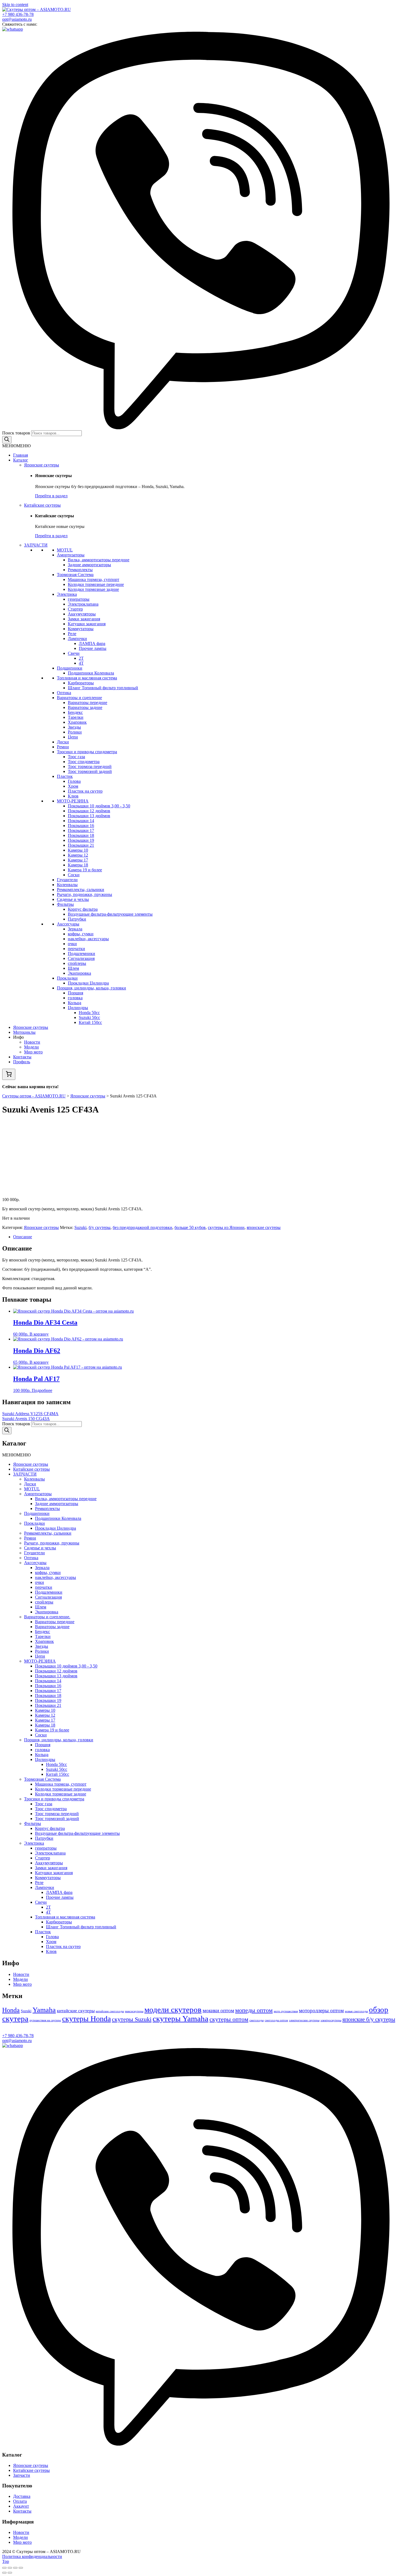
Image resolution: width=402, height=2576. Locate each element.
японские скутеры (264, 1227)
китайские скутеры (76, 2011)
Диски (63, 742)
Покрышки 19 (81, 840)
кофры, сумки (81, 934)
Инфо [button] (18, 1037)
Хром (73, 786)
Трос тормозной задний (90, 771)
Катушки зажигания (87, 624)
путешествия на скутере (45, 2020)
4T (81, 663)
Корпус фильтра (83, 909)
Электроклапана (83, 604)
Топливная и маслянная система (87, 678)
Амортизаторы (71, 555)
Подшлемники (81, 953)
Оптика (64, 693)
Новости (32, 1042)
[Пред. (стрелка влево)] (4, 2573)
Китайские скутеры (42, 505)
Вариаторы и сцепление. (47, 1617)
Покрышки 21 (81, 845)
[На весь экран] (15, 2568)
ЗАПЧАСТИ (36, 545)
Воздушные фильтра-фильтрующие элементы (110, 914)
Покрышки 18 (81, 835)
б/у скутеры (100, 1227)
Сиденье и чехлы (73, 899)
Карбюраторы (81, 683)
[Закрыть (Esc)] (4, 2568)
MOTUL (65, 550)
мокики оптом (218, 2010)
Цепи (73, 737)
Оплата (20, 2501)
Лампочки (77, 639)
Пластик (65, 776)
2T (81, 658)
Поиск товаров (16, 433)
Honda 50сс (89, 1013)
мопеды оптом (254, 2010)
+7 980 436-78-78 (18, 14)
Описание (23, 1237)
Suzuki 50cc (89, 1017)
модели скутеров (173, 2010)
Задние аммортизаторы (89, 565)
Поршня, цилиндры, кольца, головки (91, 988)
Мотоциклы (24, 1032)
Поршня (75, 993)
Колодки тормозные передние (96, 584)
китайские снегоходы (110, 2011)
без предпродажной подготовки (142, 1227)
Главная (21, 455)
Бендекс (75, 712)
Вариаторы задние (85, 707)
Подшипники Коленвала (91, 673)
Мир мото (33, 1052)
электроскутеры (331, 2020)
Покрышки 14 (81, 821)
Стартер (75, 609)
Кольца (75, 1003)
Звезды (74, 727)
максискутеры (134, 2011)
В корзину (39, 1334)
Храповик (77, 722)
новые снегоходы (356, 2011)
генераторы (79, 599)
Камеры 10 (78, 850)
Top (6, 2561)
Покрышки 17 (81, 830)
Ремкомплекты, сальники (81, 890)
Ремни (63, 747)
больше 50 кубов (190, 1227)
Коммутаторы (81, 629)
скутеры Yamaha (180, 2019)
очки (72, 944)
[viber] (201, 428)
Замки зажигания (84, 619)
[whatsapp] (13, 29)
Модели (31, 1047)
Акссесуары (68, 924)
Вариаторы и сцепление (79, 698)
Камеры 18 (78, 865)
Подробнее (42, 1390)
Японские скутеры (42, 465)
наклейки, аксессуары (88, 939)
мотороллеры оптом (321, 2010)
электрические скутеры (304, 2020)
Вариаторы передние (88, 703)
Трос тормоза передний (90, 766)
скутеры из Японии (226, 1227)
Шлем (73, 968)
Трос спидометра (84, 762)
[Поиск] (7, 440)
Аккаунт (21, 2506)
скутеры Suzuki (132, 2019)
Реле (72, 634)
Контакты (22, 1057)
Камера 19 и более (85, 870)
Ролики (75, 732)
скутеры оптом (229, 2019)
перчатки (76, 949)
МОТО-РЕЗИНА (73, 801)
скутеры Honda (86, 2019)
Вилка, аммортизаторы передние (99, 560)
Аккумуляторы (82, 614)
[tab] (206, 1237)
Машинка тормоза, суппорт (94, 579)
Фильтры (65, 904)
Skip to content (15, 5)
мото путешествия (286, 2011)
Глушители (67, 880)
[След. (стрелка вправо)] (10, 2573)
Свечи (74, 653)
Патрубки (77, 919)
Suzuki (80, 1227)
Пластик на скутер (85, 791)
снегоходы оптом (276, 2020)
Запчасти (22, 2475)
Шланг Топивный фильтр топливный (103, 688)
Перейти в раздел (51, 496)
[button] (16, 446)
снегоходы (257, 2020)
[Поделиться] (10, 2568)
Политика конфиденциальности (32, 2556)
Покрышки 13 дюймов (89, 816)
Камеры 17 (78, 860)
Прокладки (67, 978)
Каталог (21, 460)
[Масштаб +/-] (21, 2568)
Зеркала (75, 929)
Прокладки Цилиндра (88, 983)
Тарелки (76, 717)
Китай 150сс (90, 1022)
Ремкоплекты (80, 570)
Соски (74, 875)
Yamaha (44, 2010)
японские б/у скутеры (369, 2019)
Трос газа (76, 757)
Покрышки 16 (81, 826)
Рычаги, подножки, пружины (85, 894)
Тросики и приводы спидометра (87, 752)
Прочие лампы (93, 648)
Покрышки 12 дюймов (89, 811)
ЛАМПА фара (92, 643)
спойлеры (77, 963)
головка (75, 998)
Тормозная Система (75, 575)
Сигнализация (81, 958)
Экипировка (79, 973)
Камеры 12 (78, 855)
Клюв (73, 796)
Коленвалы (67, 885)
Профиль (22, 1062)
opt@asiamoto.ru (17, 19)
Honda (11, 2010)
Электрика (67, 594)
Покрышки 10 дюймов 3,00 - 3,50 (99, 806)
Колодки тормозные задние (93, 589)
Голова (74, 781)
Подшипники (70, 668)
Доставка (22, 2496)
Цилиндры (78, 1008)
